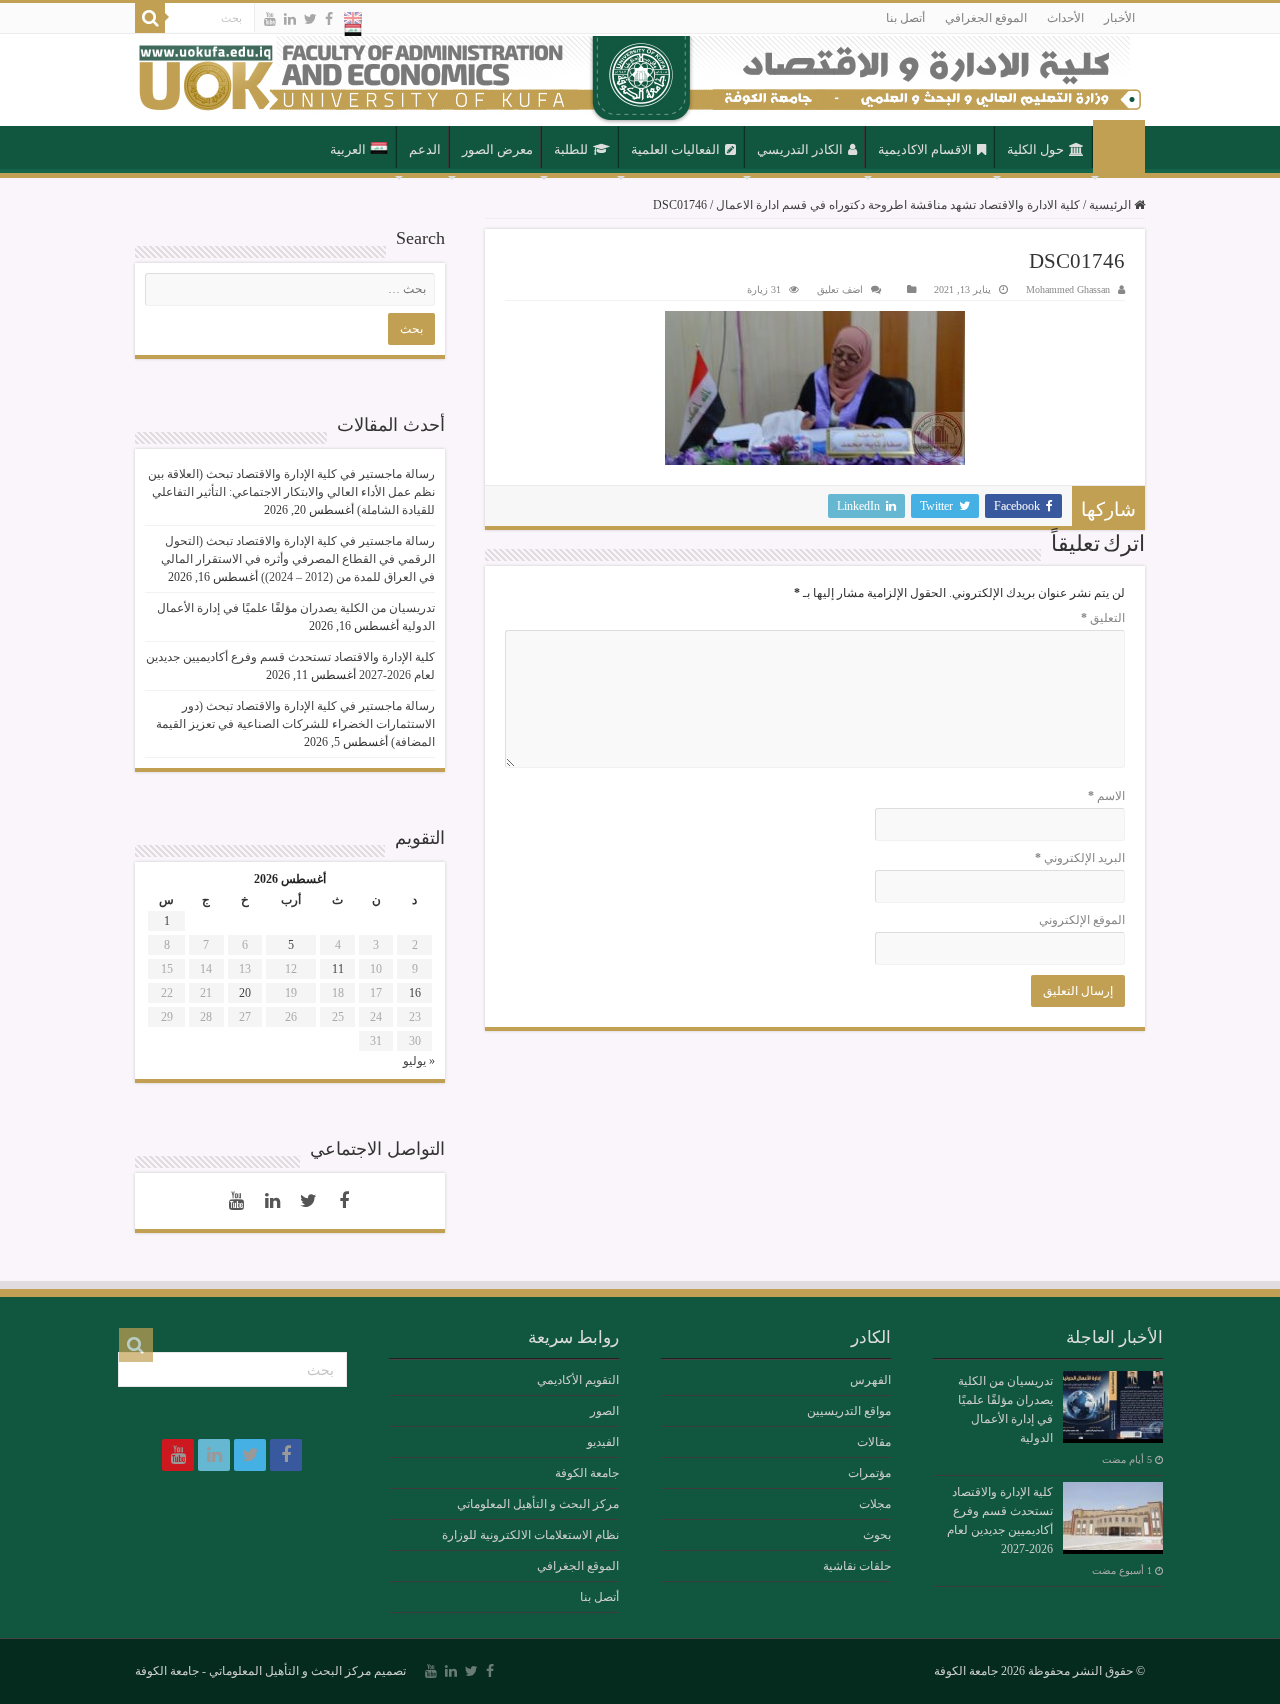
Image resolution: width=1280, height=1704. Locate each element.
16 (415, 993)
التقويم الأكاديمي (578, 1380)
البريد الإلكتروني (1080, 858)
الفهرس (870, 1380)
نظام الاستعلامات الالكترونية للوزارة (530, 1535)
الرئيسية (1119, 148)
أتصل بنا (905, 18)
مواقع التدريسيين (849, 1411)
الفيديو (603, 1442)
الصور (604, 1411)
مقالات (874, 1442)
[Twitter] (310, 19)
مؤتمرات (869, 1473)
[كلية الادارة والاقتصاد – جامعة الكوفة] (640, 80)
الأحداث (1065, 18)
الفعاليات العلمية (675, 149)
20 (245, 993)
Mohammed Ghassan (1068, 289)
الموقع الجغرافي (986, 18)
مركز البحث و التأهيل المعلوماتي (538, 1504)
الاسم (1106, 796)
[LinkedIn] (290, 19)
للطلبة (571, 149)
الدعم (425, 149)
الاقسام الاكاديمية (925, 149)
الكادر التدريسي (800, 149)
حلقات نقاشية (857, 1566)
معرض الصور (497, 149)
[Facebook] (329, 19)
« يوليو (419, 1061)
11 (338, 969)
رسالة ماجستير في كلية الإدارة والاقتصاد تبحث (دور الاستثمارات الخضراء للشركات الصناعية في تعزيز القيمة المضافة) (295, 724)
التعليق (1103, 618)
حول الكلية (1035, 149)
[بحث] (150, 18)
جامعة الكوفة (587, 1473)
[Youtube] (270, 19)
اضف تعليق (840, 289)
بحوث (877, 1535)
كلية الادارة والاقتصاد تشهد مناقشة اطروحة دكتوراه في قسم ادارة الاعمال (898, 205)
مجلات (875, 1504)
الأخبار (1119, 18)
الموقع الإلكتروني (1082, 920)
